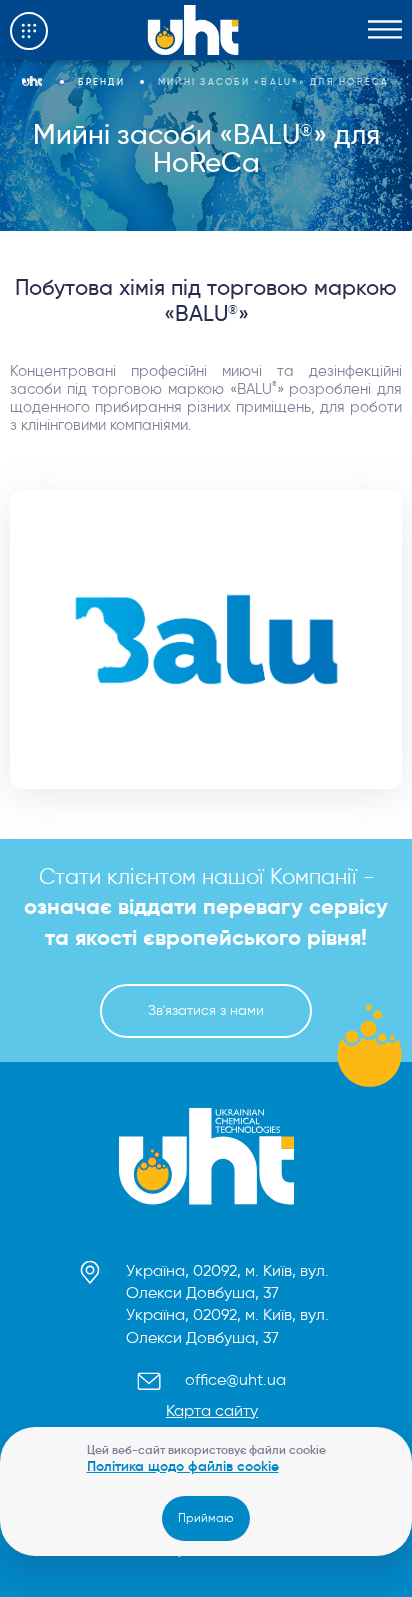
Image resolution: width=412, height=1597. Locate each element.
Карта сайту (212, 1410)
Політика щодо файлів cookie (183, 1466)
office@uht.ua (235, 1379)
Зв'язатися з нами (206, 1010)
